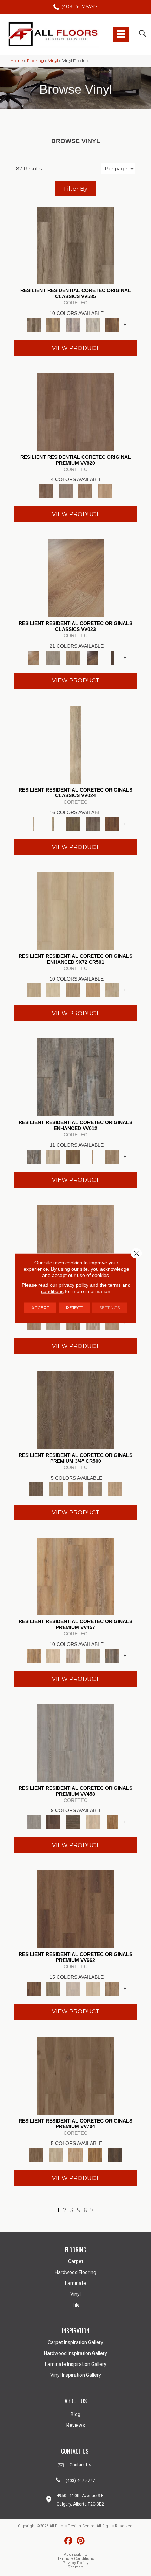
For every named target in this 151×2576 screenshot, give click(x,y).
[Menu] (121, 34)
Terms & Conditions (76, 2559)
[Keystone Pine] (73, 1822)
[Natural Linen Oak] (56, 1489)
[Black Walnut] (112, 657)
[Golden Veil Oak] (73, 990)
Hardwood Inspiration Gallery (75, 2353)
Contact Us (80, 2465)
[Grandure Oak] (112, 1655)
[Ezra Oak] (73, 1655)
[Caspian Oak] (73, 324)
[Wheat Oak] (105, 491)
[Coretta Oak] (75, 1576)
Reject (74, 1307)
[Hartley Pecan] (73, 1323)
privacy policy (74, 1285)
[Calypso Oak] (93, 1156)
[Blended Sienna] (95, 2154)
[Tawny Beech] (85, 491)
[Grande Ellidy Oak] (53, 1988)
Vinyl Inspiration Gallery (76, 2375)
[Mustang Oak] (75, 1410)
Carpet (76, 2261)
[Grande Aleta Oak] (75, 1909)
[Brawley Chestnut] (53, 324)
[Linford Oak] (112, 1323)
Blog (75, 2414)
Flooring (35, 60)
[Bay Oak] (73, 1156)
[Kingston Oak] (93, 1323)
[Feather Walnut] (66, 491)
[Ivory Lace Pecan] (112, 990)
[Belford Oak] (93, 657)
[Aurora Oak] (53, 1156)
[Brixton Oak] (73, 823)
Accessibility (76, 2554)
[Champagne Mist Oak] (53, 990)
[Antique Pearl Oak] (75, 910)
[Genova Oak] (93, 1655)
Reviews (76, 2425)
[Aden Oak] (75, 1077)
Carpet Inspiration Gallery (75, 2342)
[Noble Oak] (93, 1822)
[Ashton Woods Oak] (53, 657)
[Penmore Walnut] (112, 1822)
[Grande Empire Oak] (73, 1988)
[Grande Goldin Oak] (112, 1988)
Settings (110, 1307)
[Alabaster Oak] (76, 744)
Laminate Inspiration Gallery (76, 2364)
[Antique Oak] (76, 578)
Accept (40, 1307)
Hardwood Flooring (75, 2272)
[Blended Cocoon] (56, 2154)
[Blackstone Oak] (53, 823)
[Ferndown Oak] (53, 1323)
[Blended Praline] (75, 2154)
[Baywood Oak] (73, 657)
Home (17, 60)
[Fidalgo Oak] (112, 823)
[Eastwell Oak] (93, 823)
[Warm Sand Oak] (115, 1489)
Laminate (75, 2283)
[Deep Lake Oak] (93, 324)
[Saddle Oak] (75, 1489)
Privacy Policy (75, 2563)
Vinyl (53, 60)
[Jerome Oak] (112, 1156)
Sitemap (75, 2567)
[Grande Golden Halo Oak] (93, 1988)
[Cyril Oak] (53, 1655)
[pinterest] (81, 2541)
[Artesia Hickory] (75, 245)
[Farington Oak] (75, 1243)
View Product (76, 348)
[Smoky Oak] (95, 1489)
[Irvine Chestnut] (112, 324)
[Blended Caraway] (75, 2075)
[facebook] (68, 2541)
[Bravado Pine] (75, 1742)
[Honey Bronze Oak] (93, 990)
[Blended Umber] (115, 2154)
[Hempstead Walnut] (53, 1822)
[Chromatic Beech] (75, 411)
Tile (76, 2305)
